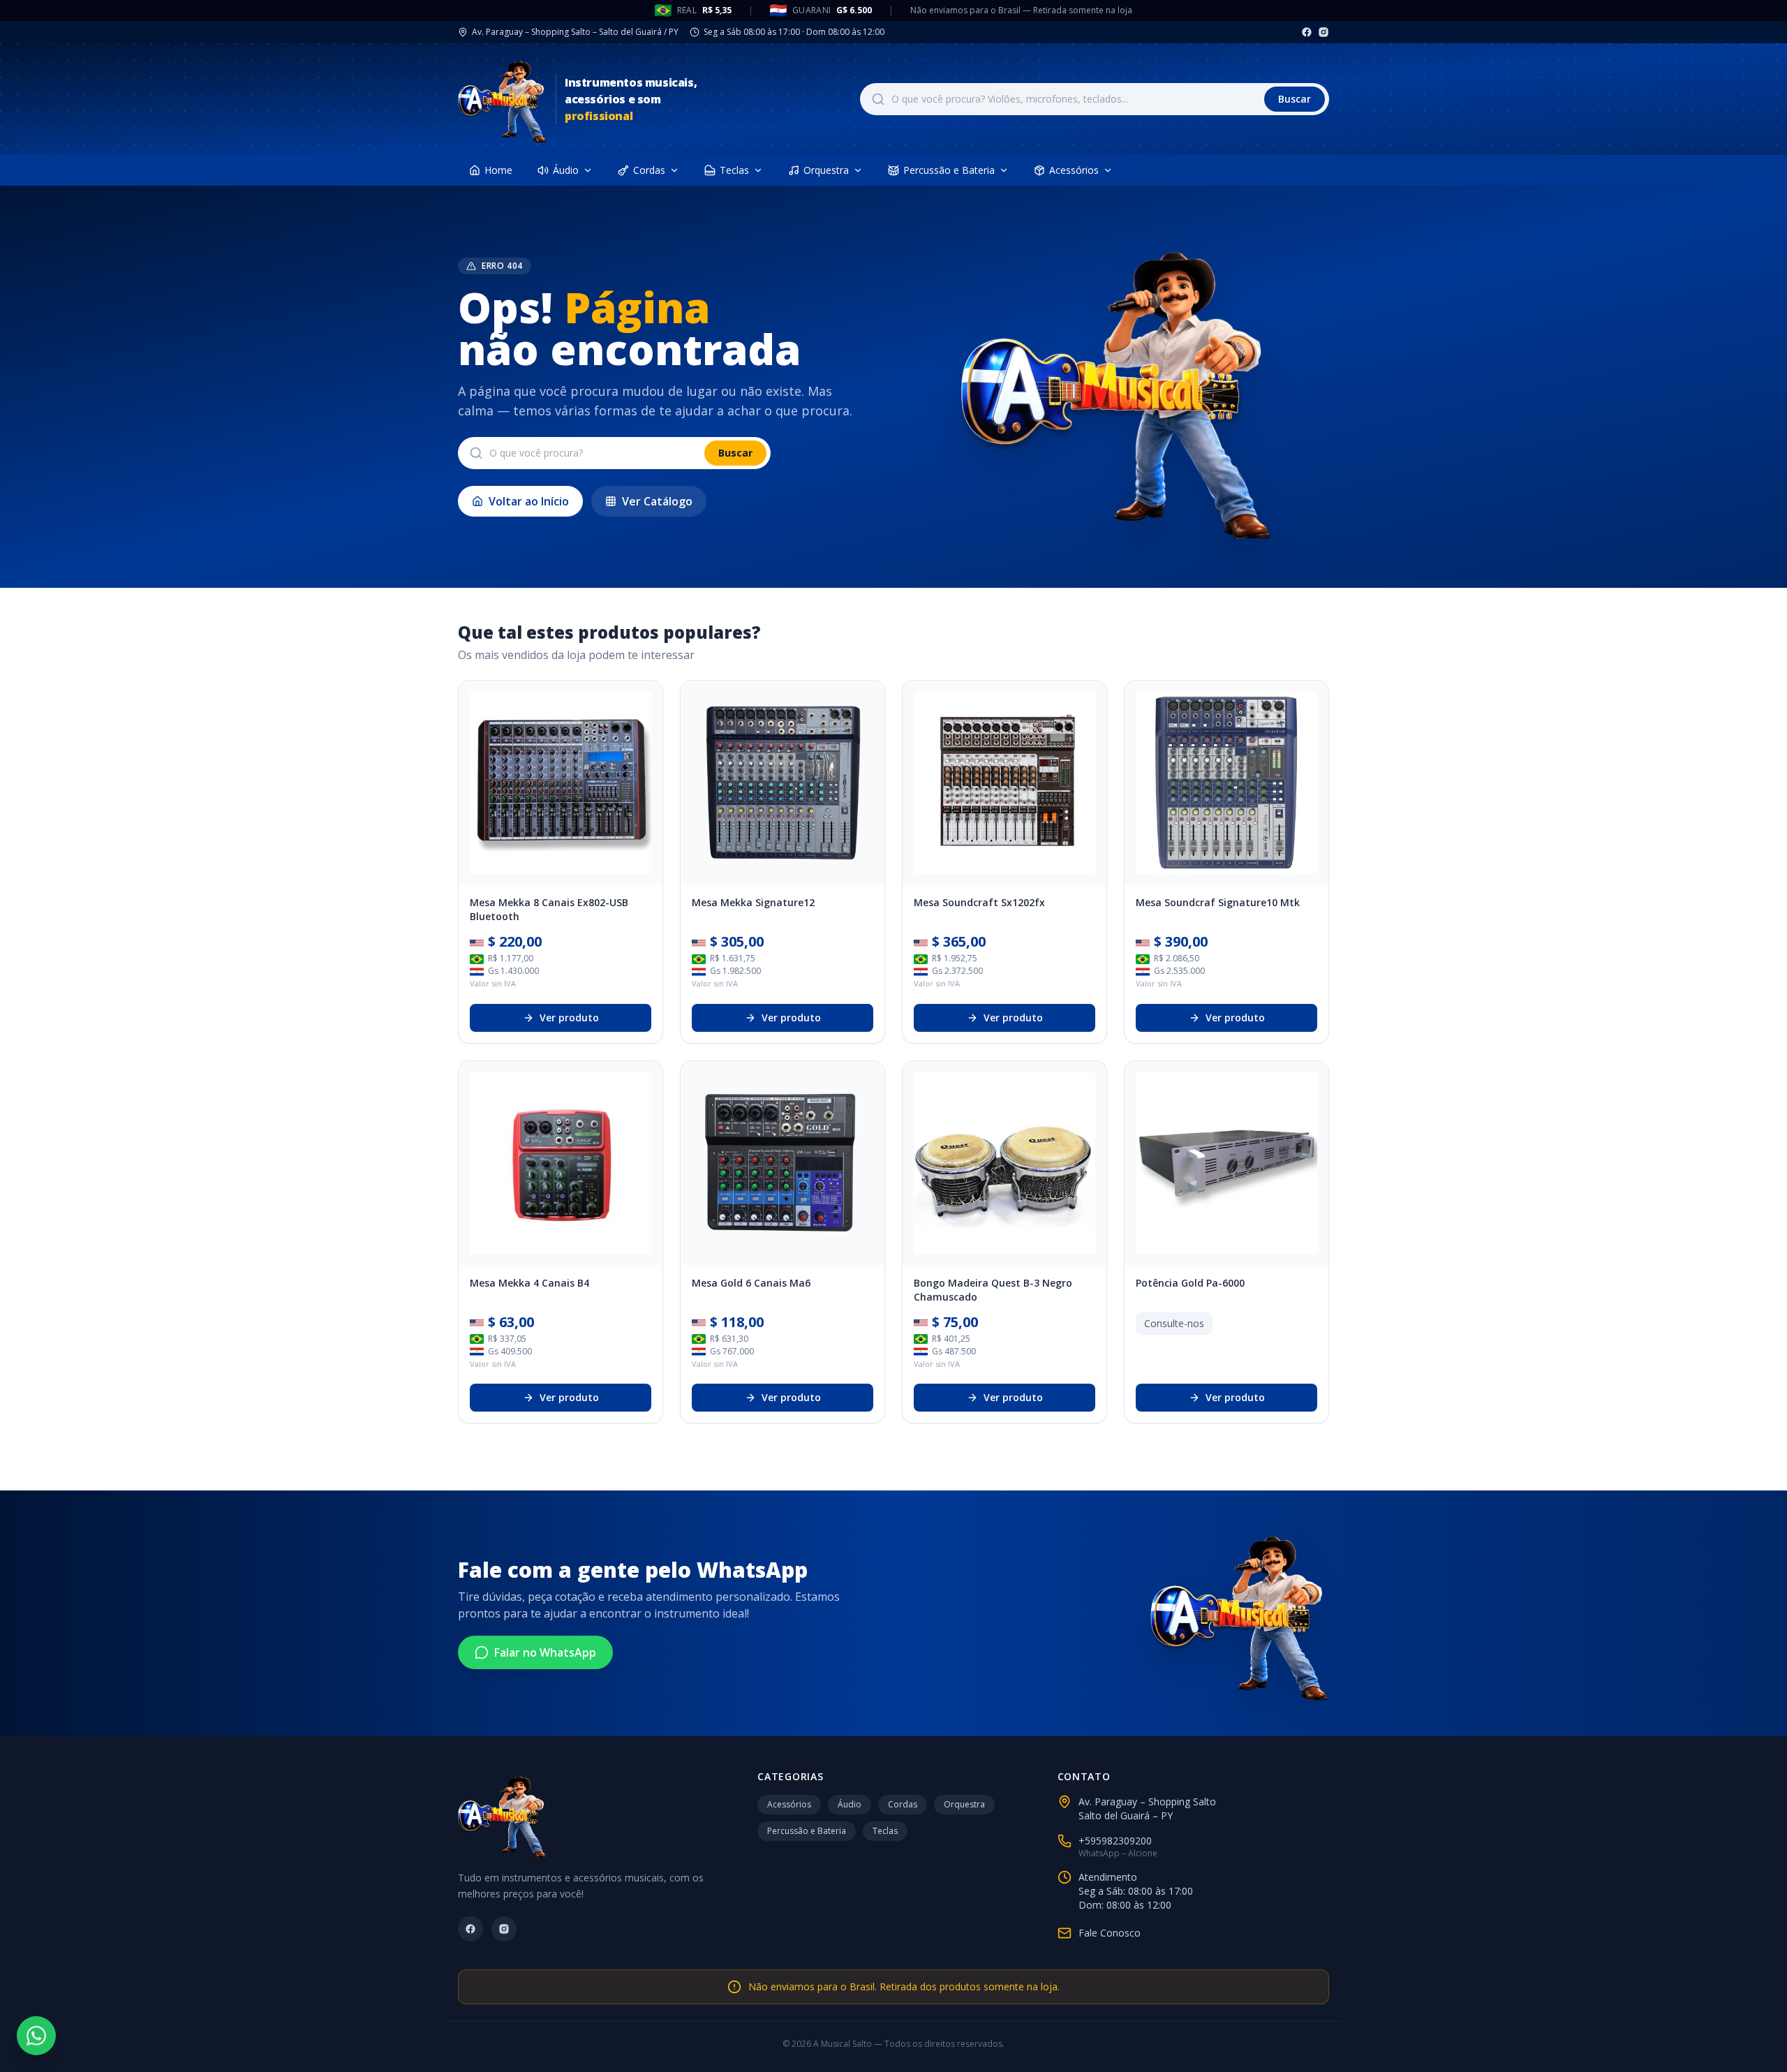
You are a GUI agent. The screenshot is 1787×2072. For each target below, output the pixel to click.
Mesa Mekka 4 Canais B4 (529, 1283)
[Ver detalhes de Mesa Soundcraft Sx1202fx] (1004, 783)
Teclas (734, 170)
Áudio (566, 170)
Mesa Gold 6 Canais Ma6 (751, 1283)
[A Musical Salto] (503, 99)
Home (498, 170)
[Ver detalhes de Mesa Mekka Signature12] (783, 783)
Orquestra (826, 170)
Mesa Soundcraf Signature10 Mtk (1218, 902)
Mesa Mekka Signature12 (753, 902)
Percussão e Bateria (949, 170)
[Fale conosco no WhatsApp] (36, 2036)
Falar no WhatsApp (545, 1652)
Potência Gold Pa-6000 (1190, 1283)
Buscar (1295, 99)
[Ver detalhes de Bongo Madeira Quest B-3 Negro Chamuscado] (1004, 1163)
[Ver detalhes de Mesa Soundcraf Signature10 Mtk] (1226, 783)
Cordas (649, 170)
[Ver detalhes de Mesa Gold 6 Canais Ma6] (783, 1163)
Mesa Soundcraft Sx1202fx (979, 902)
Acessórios (1074, 170)
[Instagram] (1323, 32)
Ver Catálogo (657, 501)
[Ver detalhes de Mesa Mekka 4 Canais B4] (561, 1163)
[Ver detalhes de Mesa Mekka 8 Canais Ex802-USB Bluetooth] (561, 783)
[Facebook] (1307, 32)
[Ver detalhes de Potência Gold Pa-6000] (1226, 1163)
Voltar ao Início (529, 501)
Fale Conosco (1110, 1933)
